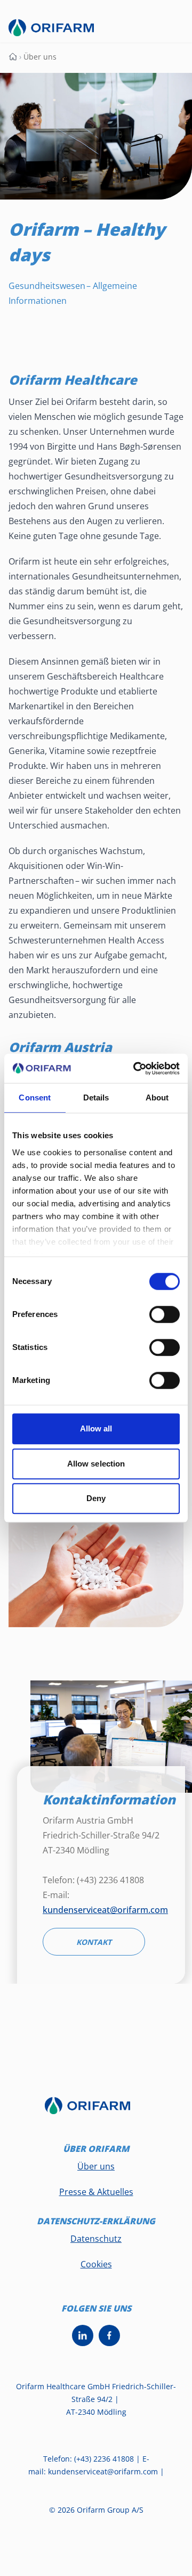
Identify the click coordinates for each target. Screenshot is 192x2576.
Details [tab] (96, 1098)
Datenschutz (96, 2239)
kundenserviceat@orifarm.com (105, 1910)
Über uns (96, 2166)
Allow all (96, 1428)
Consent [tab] (35, 1098)
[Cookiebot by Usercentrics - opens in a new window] (135, 1068)
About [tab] (157, 1098)
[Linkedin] (83, 2335)
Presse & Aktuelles (96, 2192)
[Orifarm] (96, 2111)
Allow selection (96, 1464)
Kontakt (94, 1942)
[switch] (165, 1314)
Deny (96, 1498)
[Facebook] (109, 2335)
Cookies (96, 2264)
